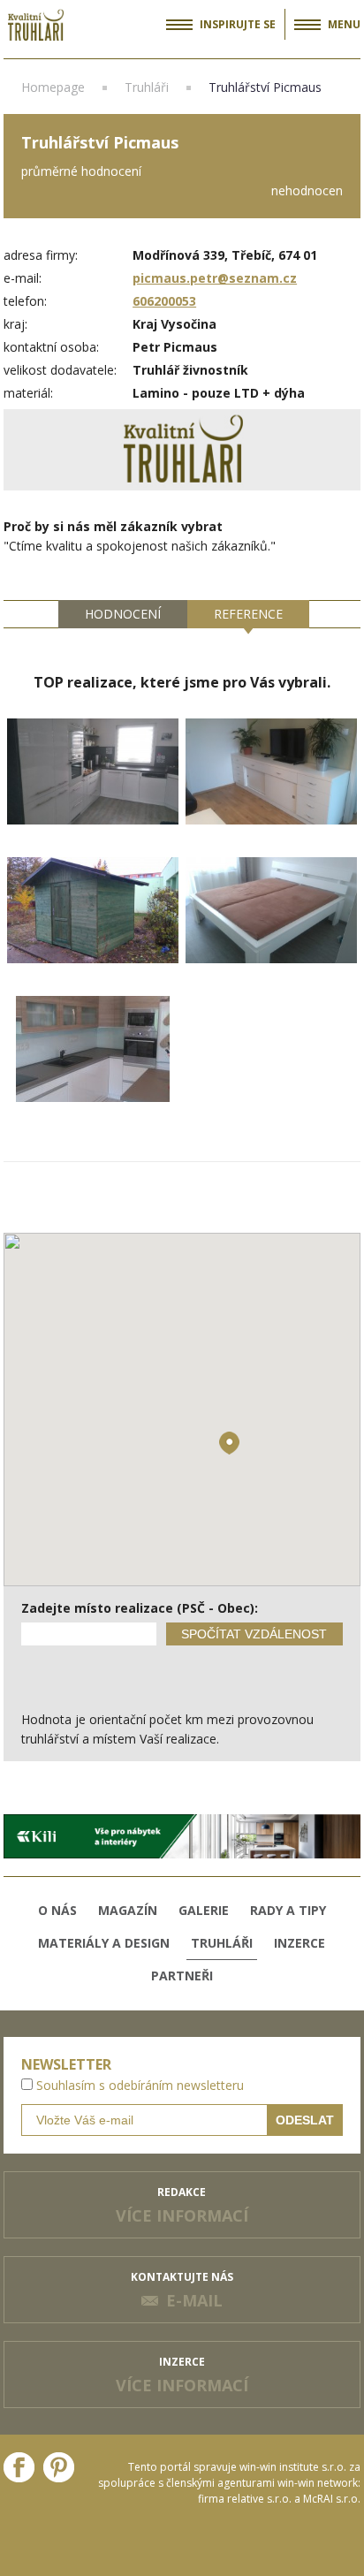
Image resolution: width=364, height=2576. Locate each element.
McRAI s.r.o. (332, 2499)
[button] (229, 1443)
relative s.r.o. (259, 2499)
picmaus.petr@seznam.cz (215, 278)
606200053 (164, 301)
